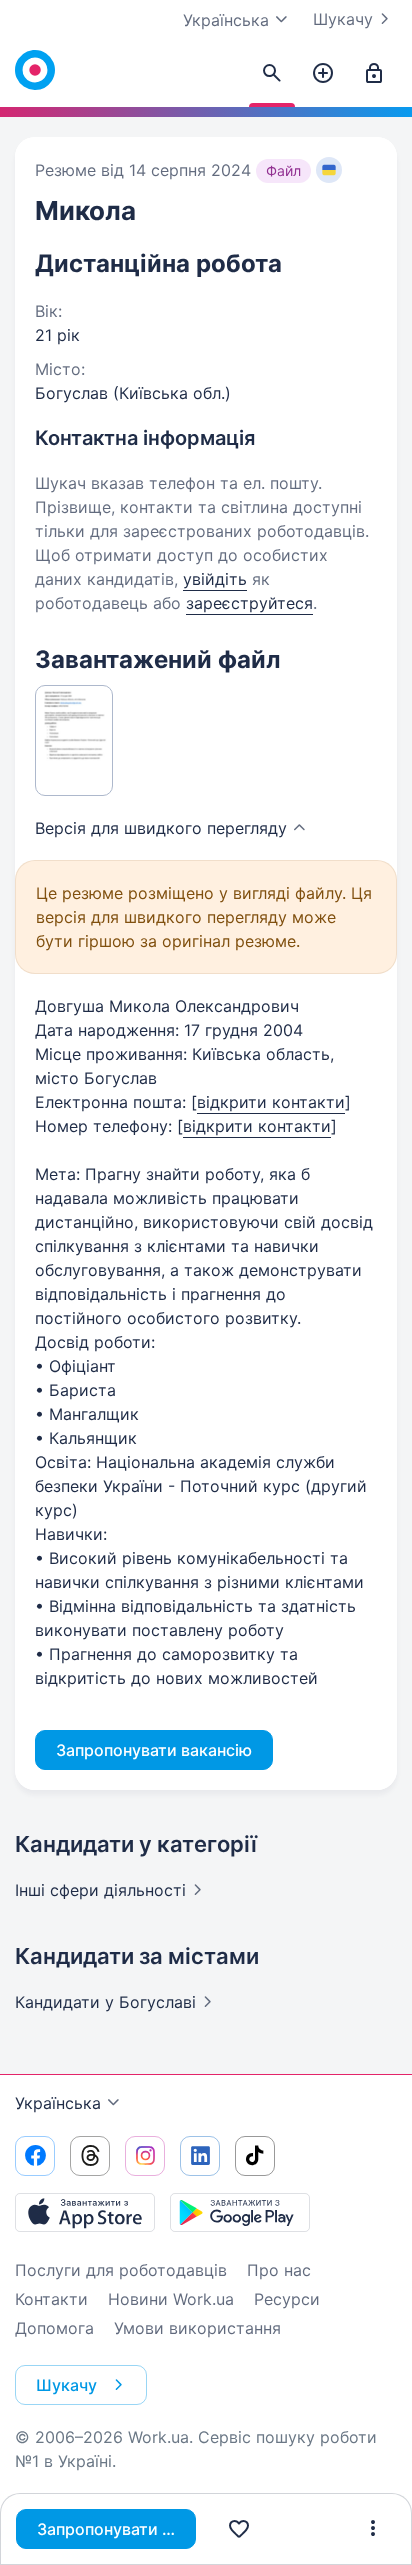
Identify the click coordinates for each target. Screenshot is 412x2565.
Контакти (51, 2299)
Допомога (54, 2328)
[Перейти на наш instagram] (145, 2156)
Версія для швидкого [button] (161, 828)
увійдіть (215, 579)
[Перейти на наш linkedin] (200, 2156)
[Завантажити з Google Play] (240, 2212)
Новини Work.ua (171, 2299)
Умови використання (197, 2328)
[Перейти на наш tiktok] (255, 2156)
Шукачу (343, 19)
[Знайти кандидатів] (272, 74)
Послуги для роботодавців (121, 2270)
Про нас (279, 2270)
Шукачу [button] (66, 2385)
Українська (58, 2103)
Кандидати (105, 2002)
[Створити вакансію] (323, 74)
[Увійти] (374, 74)
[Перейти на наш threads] (90, 2156)
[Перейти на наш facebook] (35, 2156)
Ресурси (287, 2299)
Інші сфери (100, 1890)
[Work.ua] (35, 70)
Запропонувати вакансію (116, 2529)
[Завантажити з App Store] (85, 2212)
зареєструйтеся (249, 603)
